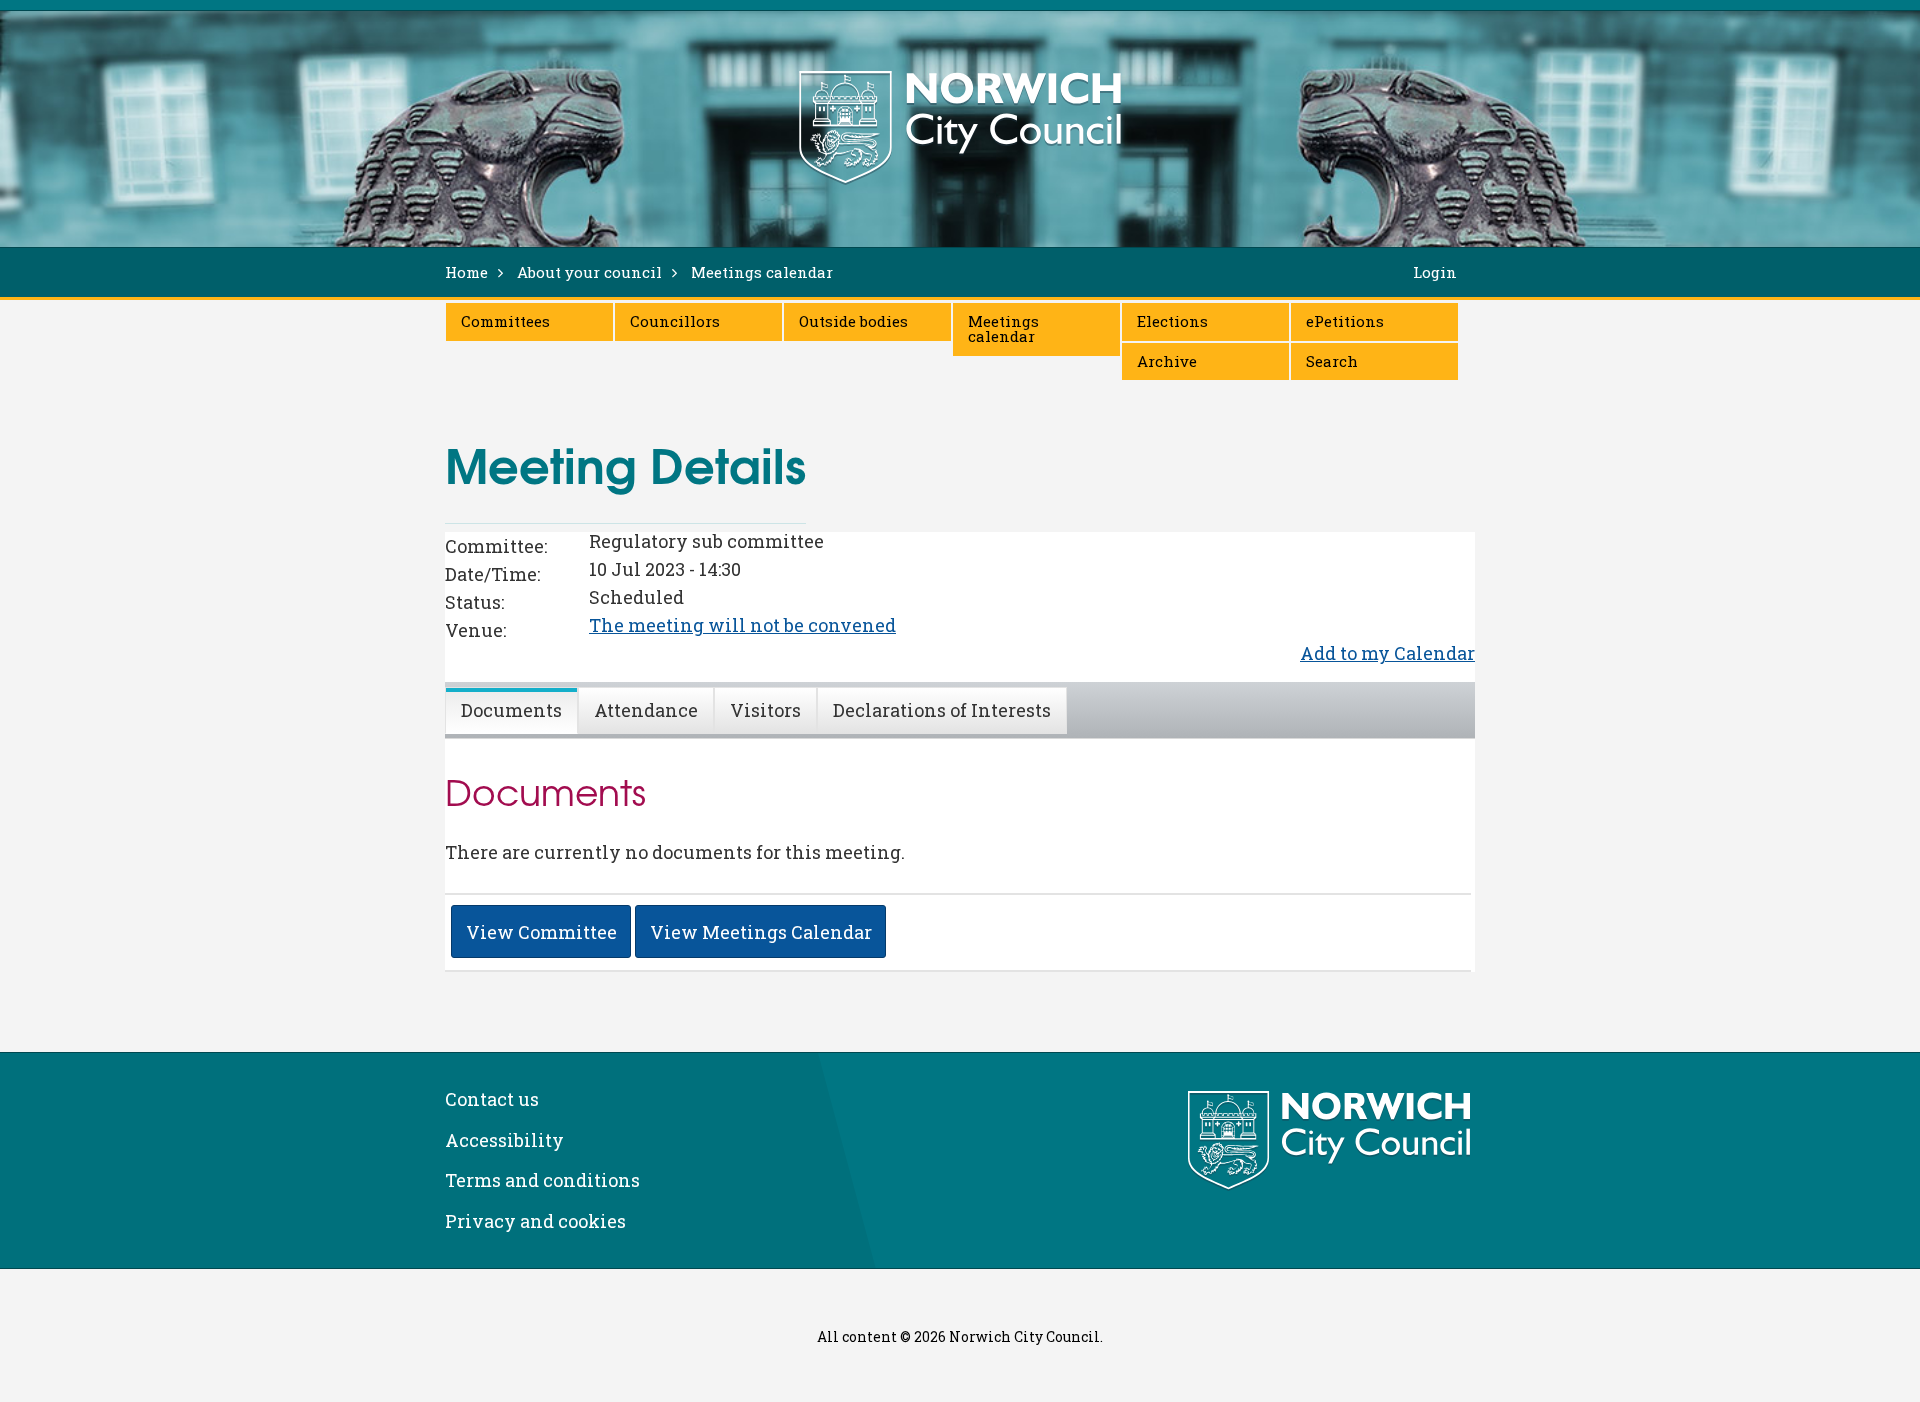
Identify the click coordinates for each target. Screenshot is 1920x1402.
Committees (505, 321)
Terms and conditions (542, 1180)
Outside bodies (853, 321)
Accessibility (504, 1140)
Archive (1167, 361)
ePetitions (1345, 321)
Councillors (675, 321)
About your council (589, 272)
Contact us (492, 1099)
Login (1435, 272)
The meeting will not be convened (742, 625)
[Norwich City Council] (1331, 1141)
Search (1332, 361)
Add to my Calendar (1387, 653)
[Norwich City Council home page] (960, 127)
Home (466, 272)
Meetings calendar (1003, 328)
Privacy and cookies (535, 1221)
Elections (1172, 321)
